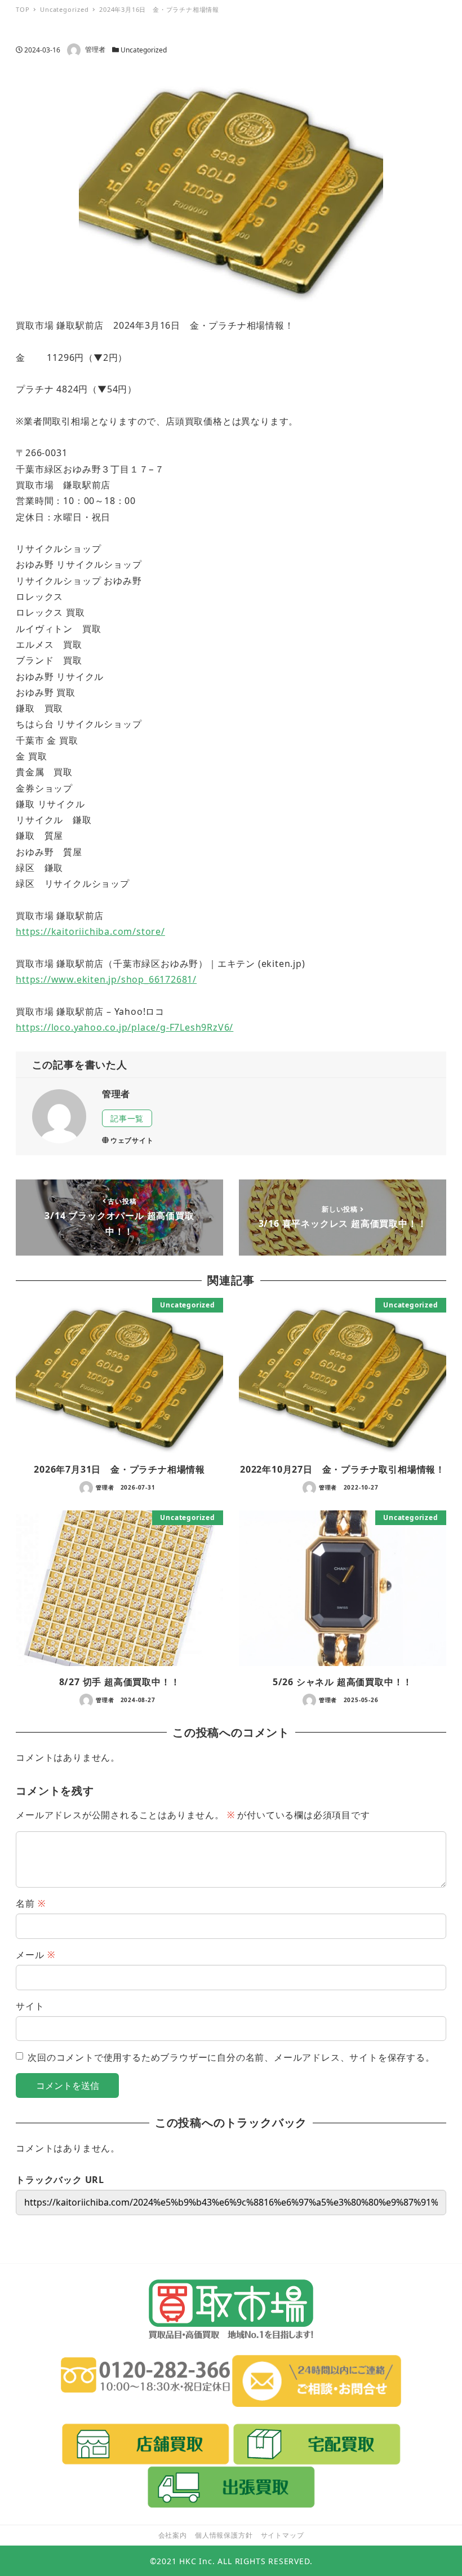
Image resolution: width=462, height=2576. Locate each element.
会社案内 (173, 2535)
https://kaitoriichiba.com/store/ (90, 931)
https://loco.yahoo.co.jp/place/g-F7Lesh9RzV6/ (125, 1027)
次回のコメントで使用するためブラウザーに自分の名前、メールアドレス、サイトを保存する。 (231, 2057)
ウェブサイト (132, 1140)
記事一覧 (127, 1118)
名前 (30, 1903)
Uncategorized (144, 50)
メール (35, 1955)
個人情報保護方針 (224, 2535)
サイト (30, 2006)
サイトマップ (283, 2535)
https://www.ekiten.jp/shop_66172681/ (106, 979)
